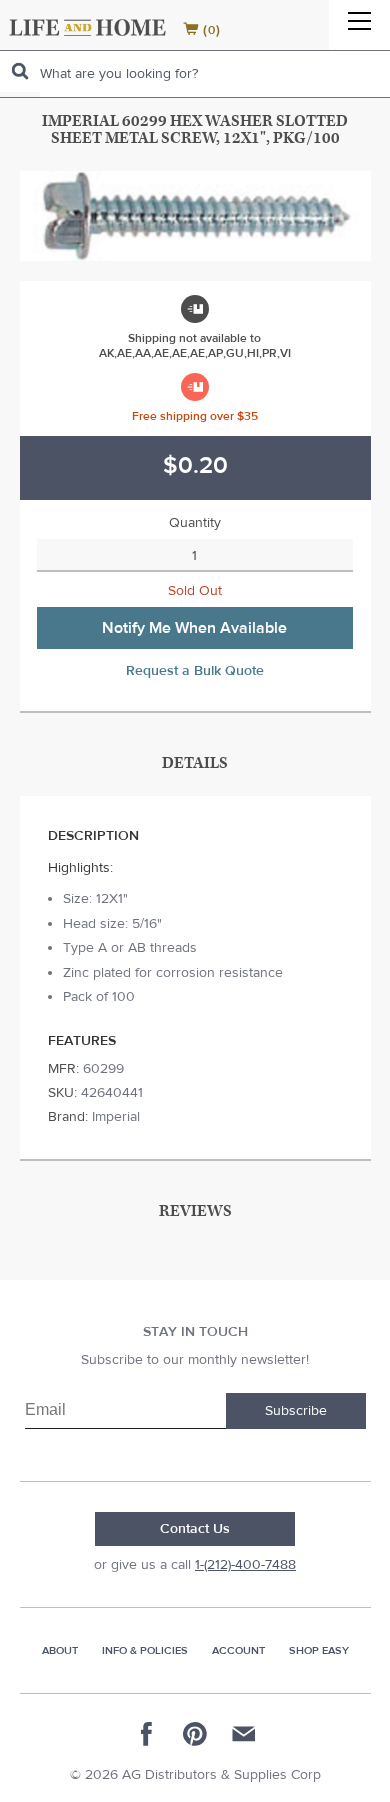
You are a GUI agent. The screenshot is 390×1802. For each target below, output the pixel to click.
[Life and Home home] (87, 27)
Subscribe (296, 1411)
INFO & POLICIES (145, 1650)
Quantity (195, 523)
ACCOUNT (238, 1650)
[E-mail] (243, 1734)
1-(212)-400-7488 (245, 1565)
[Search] (20, 71)
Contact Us (195, 1529)
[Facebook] (147, 1734)
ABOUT (60, 1650)
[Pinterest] (195, 1734)
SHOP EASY (319, 1650)
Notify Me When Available (194, 628)
